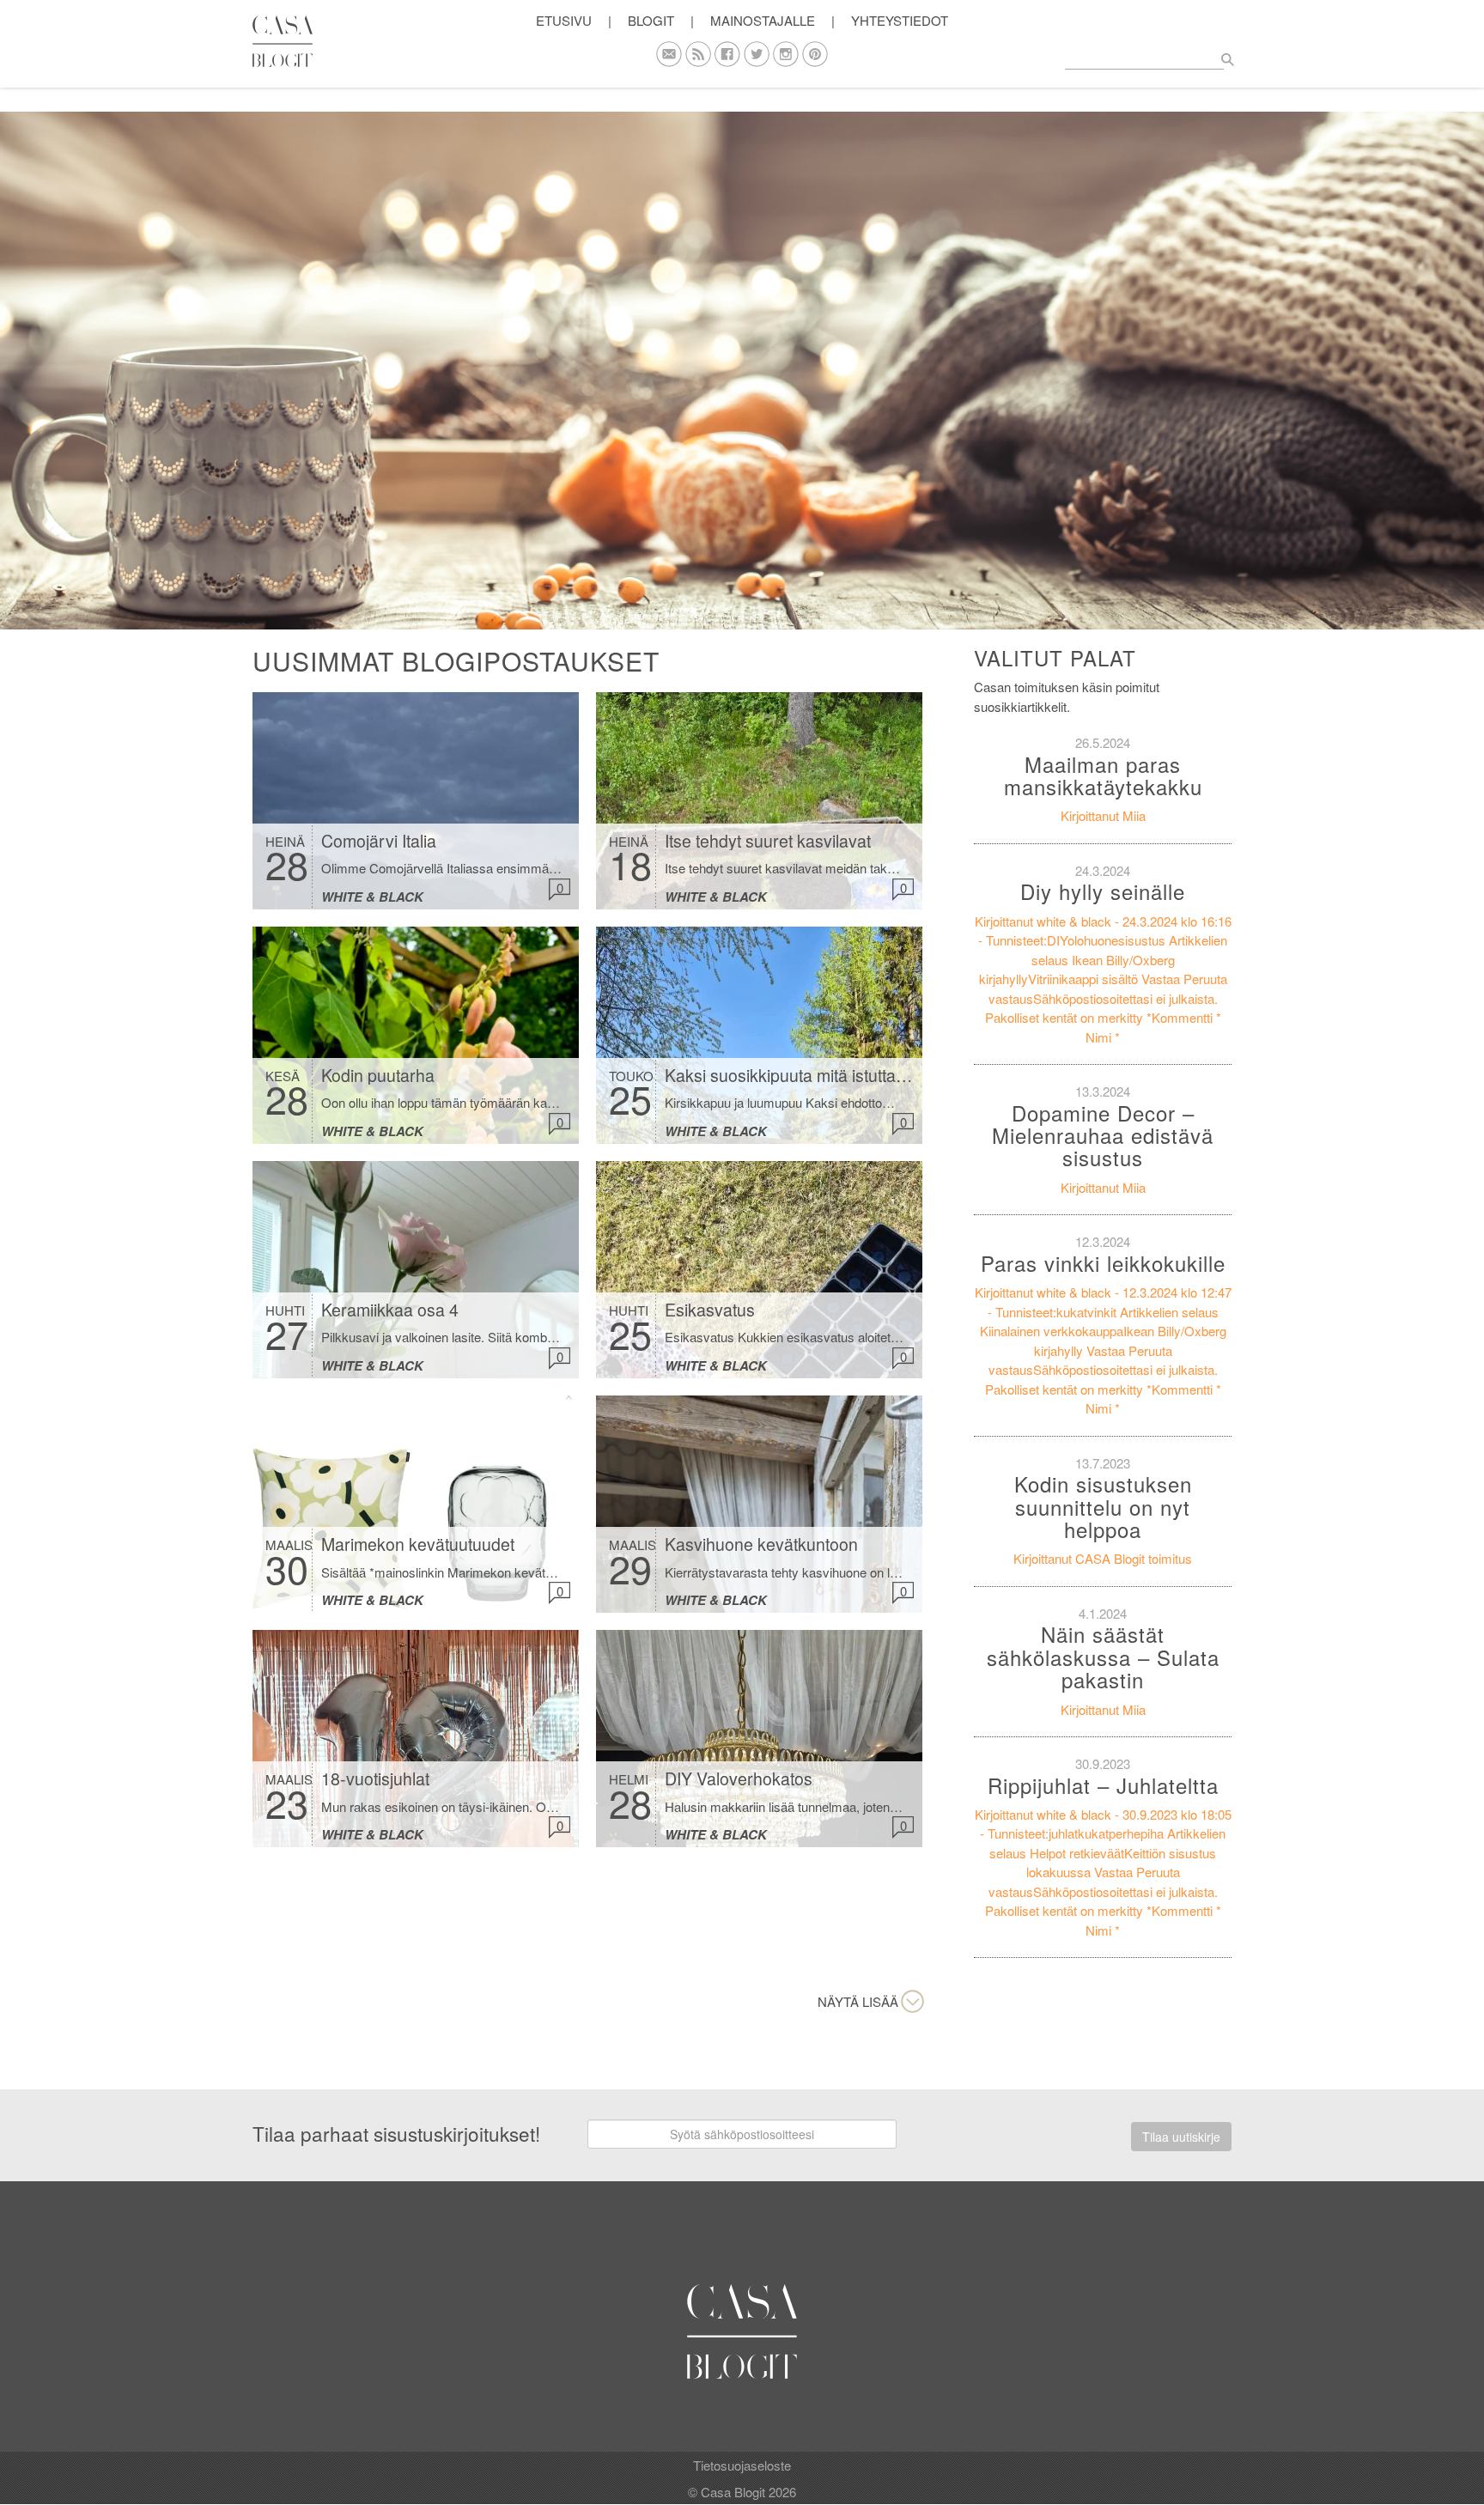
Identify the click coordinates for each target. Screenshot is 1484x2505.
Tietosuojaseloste (742, 2465)
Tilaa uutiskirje (1181, 2137)
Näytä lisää (858, 2001)
